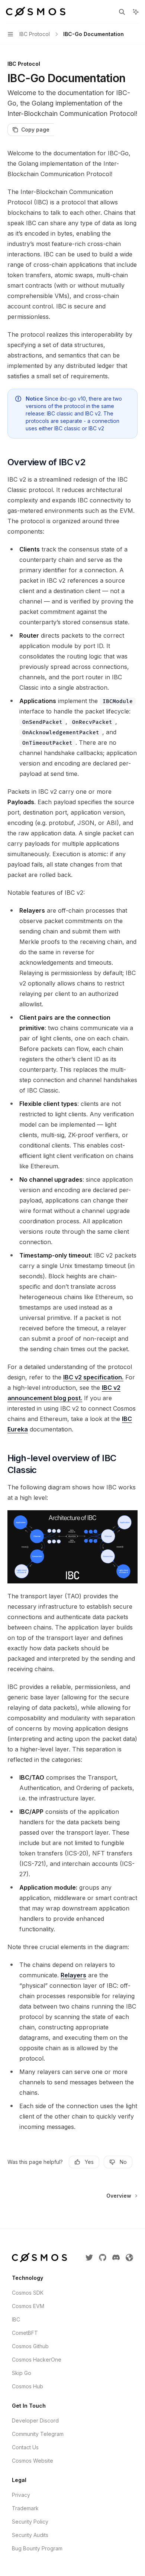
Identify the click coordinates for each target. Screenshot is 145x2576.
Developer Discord (35, 2420)
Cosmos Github (30, 2346)
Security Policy (30, 2522)
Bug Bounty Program (37, 2548)
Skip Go (22, 2373)
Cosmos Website (33, 2461)
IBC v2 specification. (93, 1377)
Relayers (73, 1975)
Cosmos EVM (28, 2306)
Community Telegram (38, 2434)
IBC (16, 2319)
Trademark (25, 2508)
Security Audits (30, 2535)
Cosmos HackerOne (37, 2360)
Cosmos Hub (28, 2386)
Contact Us (25, 2447)
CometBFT (25, 2333)
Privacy (21, 2495)
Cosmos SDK (28, 2293)
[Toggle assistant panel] (136, 12)
